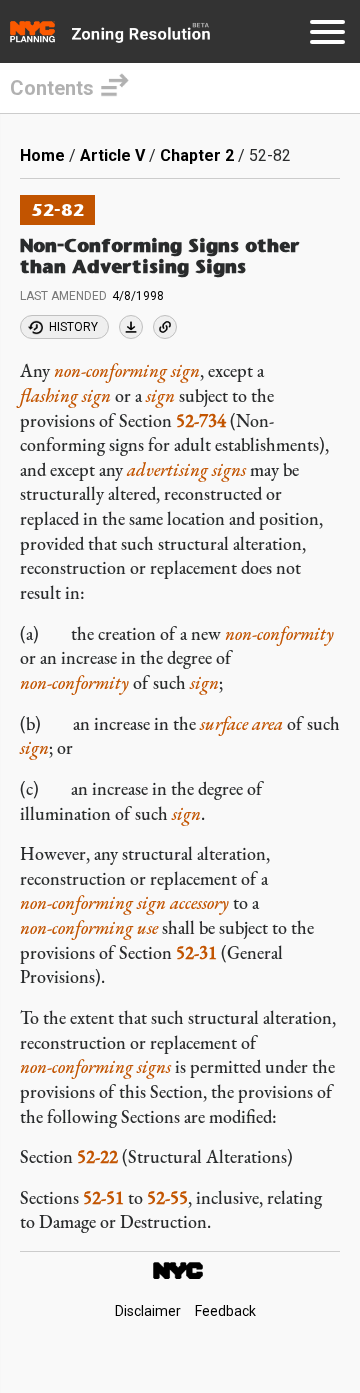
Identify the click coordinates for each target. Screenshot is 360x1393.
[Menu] (327, 35)
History (73, 327)
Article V (112, 155)
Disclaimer (148, 1311)
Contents (52, 88)
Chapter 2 (197, 155)
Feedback (225, 1311)
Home (42, 155)
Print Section (131, 327)
